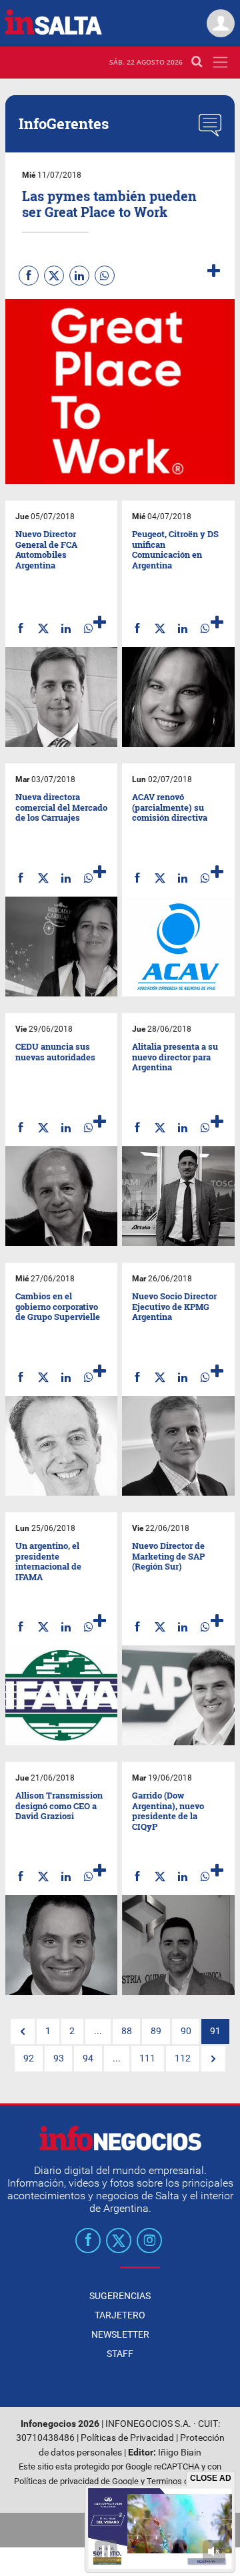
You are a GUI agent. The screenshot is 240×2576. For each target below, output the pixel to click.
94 (88, 2058)
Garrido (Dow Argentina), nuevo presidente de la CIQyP (168, 1811)
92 (29, 2058)
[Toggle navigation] (220, 62)
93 (59, 2058)
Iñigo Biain (180, 2453)
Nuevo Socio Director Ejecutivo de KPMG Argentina (174, 1306)
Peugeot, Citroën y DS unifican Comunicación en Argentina (175, 549)
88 (127, 2031)
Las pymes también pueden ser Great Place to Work (109, 204)
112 (183, 2058)
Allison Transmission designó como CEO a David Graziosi (59, 1806)
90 (186, 2031)
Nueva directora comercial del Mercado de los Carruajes (61, 807)
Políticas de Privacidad (127, 2438)
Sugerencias (120, 2296)
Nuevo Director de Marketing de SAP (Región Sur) (168, 1556)
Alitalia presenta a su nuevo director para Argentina (175, 1057)
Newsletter (120, 2334)
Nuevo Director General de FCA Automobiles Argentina (46, 549)
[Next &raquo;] (213, 2059)
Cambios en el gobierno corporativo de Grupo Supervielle (58, 1306)
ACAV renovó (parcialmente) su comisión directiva (170, 807)
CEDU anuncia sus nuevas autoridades (55, 1052)
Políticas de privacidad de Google (76, 2481)
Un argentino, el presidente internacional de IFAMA (48, 1561)
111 (147, 2058)
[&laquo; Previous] (23, 2032)
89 (156, 2031)
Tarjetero (120, 2315)
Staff (120, 2354)
